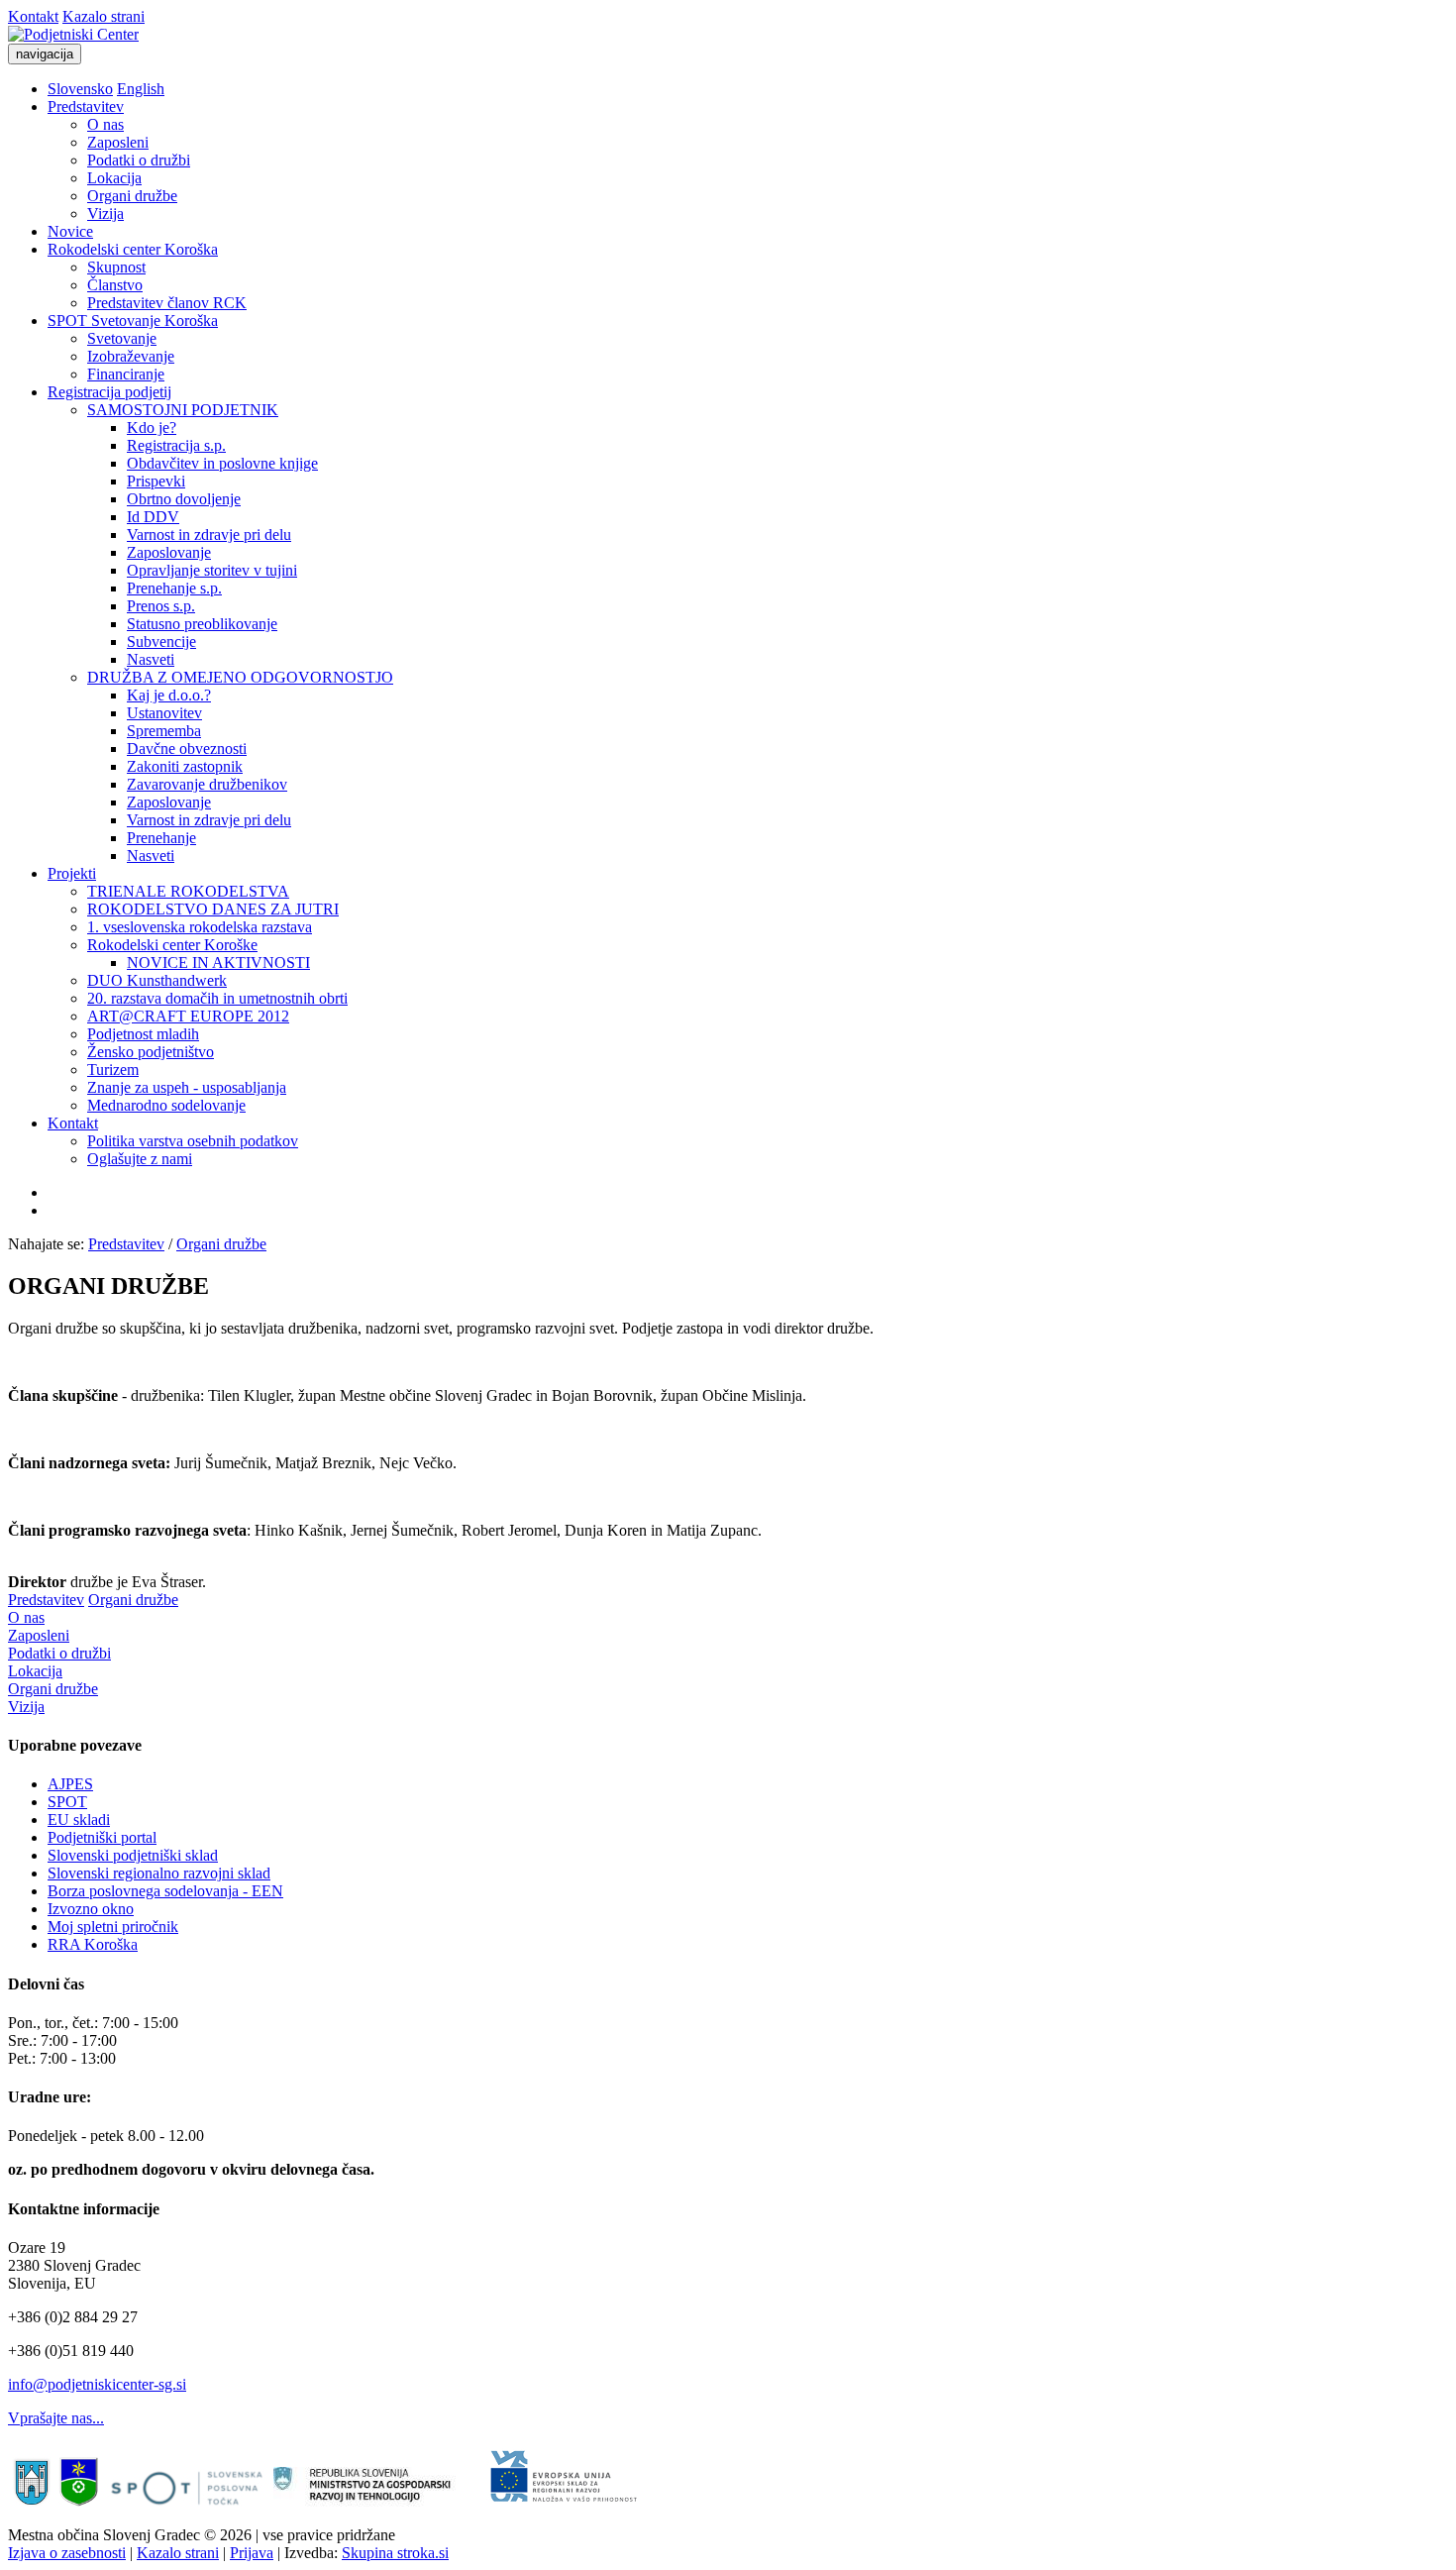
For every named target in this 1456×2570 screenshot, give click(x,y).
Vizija (105, 214)
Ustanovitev (164, 713)
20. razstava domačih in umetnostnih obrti (217, 998)
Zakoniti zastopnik (185, 766)
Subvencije (161, 642)
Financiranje (126, 374)
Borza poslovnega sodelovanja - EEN (165, 1891)
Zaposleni (118, 142)
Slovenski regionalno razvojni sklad (159, 1873)
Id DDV (153, 517)
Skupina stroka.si (395, 2553)
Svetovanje (122, 338)
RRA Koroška (93, 1944)
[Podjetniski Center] (73, 34)
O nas (105, 124)
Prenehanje (161, 838)
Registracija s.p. (176, 445)
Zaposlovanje (169, 552)
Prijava (252, 2553)
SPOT (67, 1802)
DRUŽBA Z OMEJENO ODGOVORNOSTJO (240, 677)
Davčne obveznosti (187, 749)
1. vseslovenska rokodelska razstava (200, 927)
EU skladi (79, 1820)
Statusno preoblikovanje (202, 624)
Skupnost (116, 267)
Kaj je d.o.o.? (169, 695)
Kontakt (33, 16)
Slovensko (80, 89)
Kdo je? (152, 428)
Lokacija (114, 178)
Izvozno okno (91, 1909)
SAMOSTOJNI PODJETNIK (183, 410)
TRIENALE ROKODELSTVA (188, 891)
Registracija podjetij (109, 392)
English (141, 89)
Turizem (113, 1070)
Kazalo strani (104, 16)
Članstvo (115, 285)
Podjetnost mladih (143, 1034)
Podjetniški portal (102, 1837)
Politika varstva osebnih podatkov (193, 1141)
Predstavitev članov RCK (167, 303)
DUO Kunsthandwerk (157, 980)
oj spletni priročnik (120, 1927)
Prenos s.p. (161, 606)
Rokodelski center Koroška (133, 249)
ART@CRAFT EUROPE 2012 (188, 1016)
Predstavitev (86, 107)
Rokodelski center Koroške (172, 945)
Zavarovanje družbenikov (207, 784)
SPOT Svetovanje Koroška (133, 321)
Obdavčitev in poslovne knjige (222, 463)
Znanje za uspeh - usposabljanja (187, 1087)
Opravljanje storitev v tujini (212, 570)
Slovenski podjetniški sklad (133, 1855)
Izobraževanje (131, 356)
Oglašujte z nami (140, 1159)
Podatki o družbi (139, 160)
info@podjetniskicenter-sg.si (97, 2384)
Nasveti (151, 659)
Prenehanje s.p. (174, 588)
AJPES (70, 1784)
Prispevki (156, 481)
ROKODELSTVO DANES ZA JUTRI (213, 909)
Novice (70, 231)
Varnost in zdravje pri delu (209, 535)
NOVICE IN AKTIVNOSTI (218, 963)
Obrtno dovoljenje (184, 499)
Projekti (72, 873)
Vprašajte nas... (56, 2418)
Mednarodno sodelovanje (166, 1105)
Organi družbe (132, 196)
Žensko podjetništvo (151, 1052)
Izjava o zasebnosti (67, 2553)
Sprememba (164, 731)
